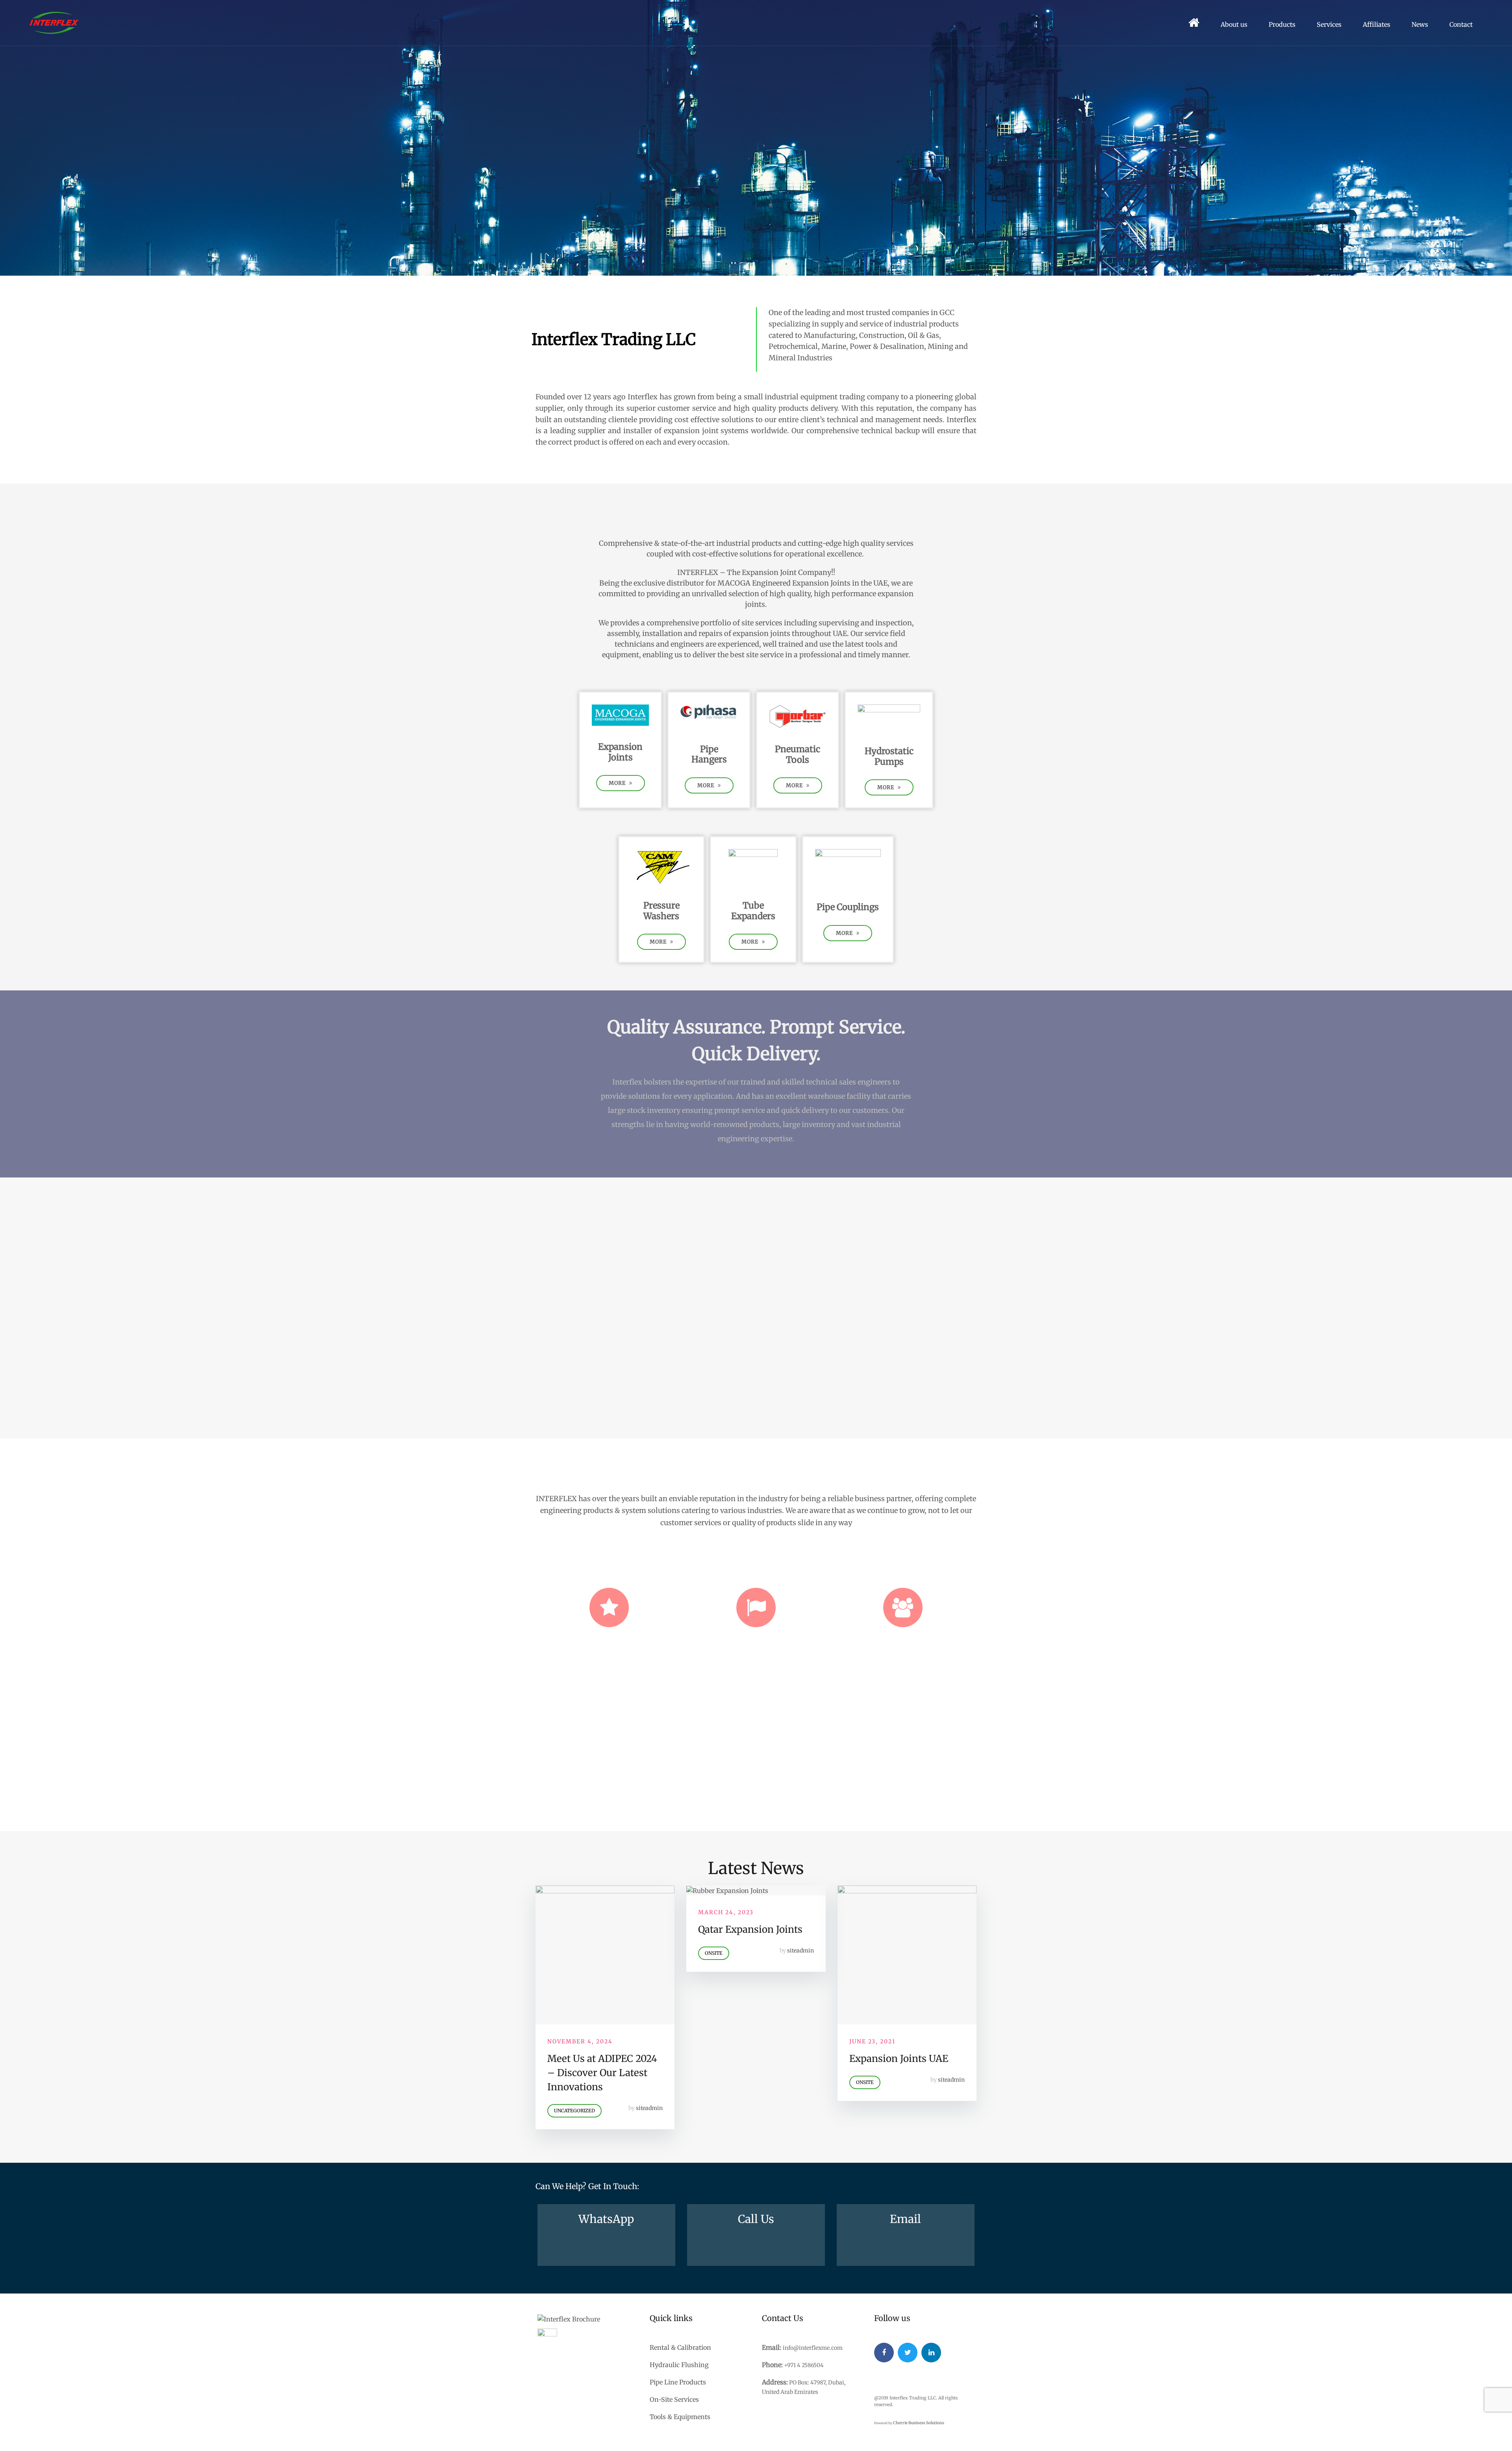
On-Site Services (674, 2399)
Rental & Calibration (680, 2347)
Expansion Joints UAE (899, 2059)
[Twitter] (908, 2353)
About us (1234, 24)
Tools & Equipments (680, 2417)
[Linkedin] (931, 2353)
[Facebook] (884, 2353)
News (1420, 24)
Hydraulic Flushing (679, 2365)
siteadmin (649, 2108)
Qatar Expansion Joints (750, 1929)
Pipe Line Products (678, 2382)
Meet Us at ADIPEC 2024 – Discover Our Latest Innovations (602, 2073)
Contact (1461, 24)
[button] (621, 783)
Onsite (714, 1953)
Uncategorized (574, 2111)
